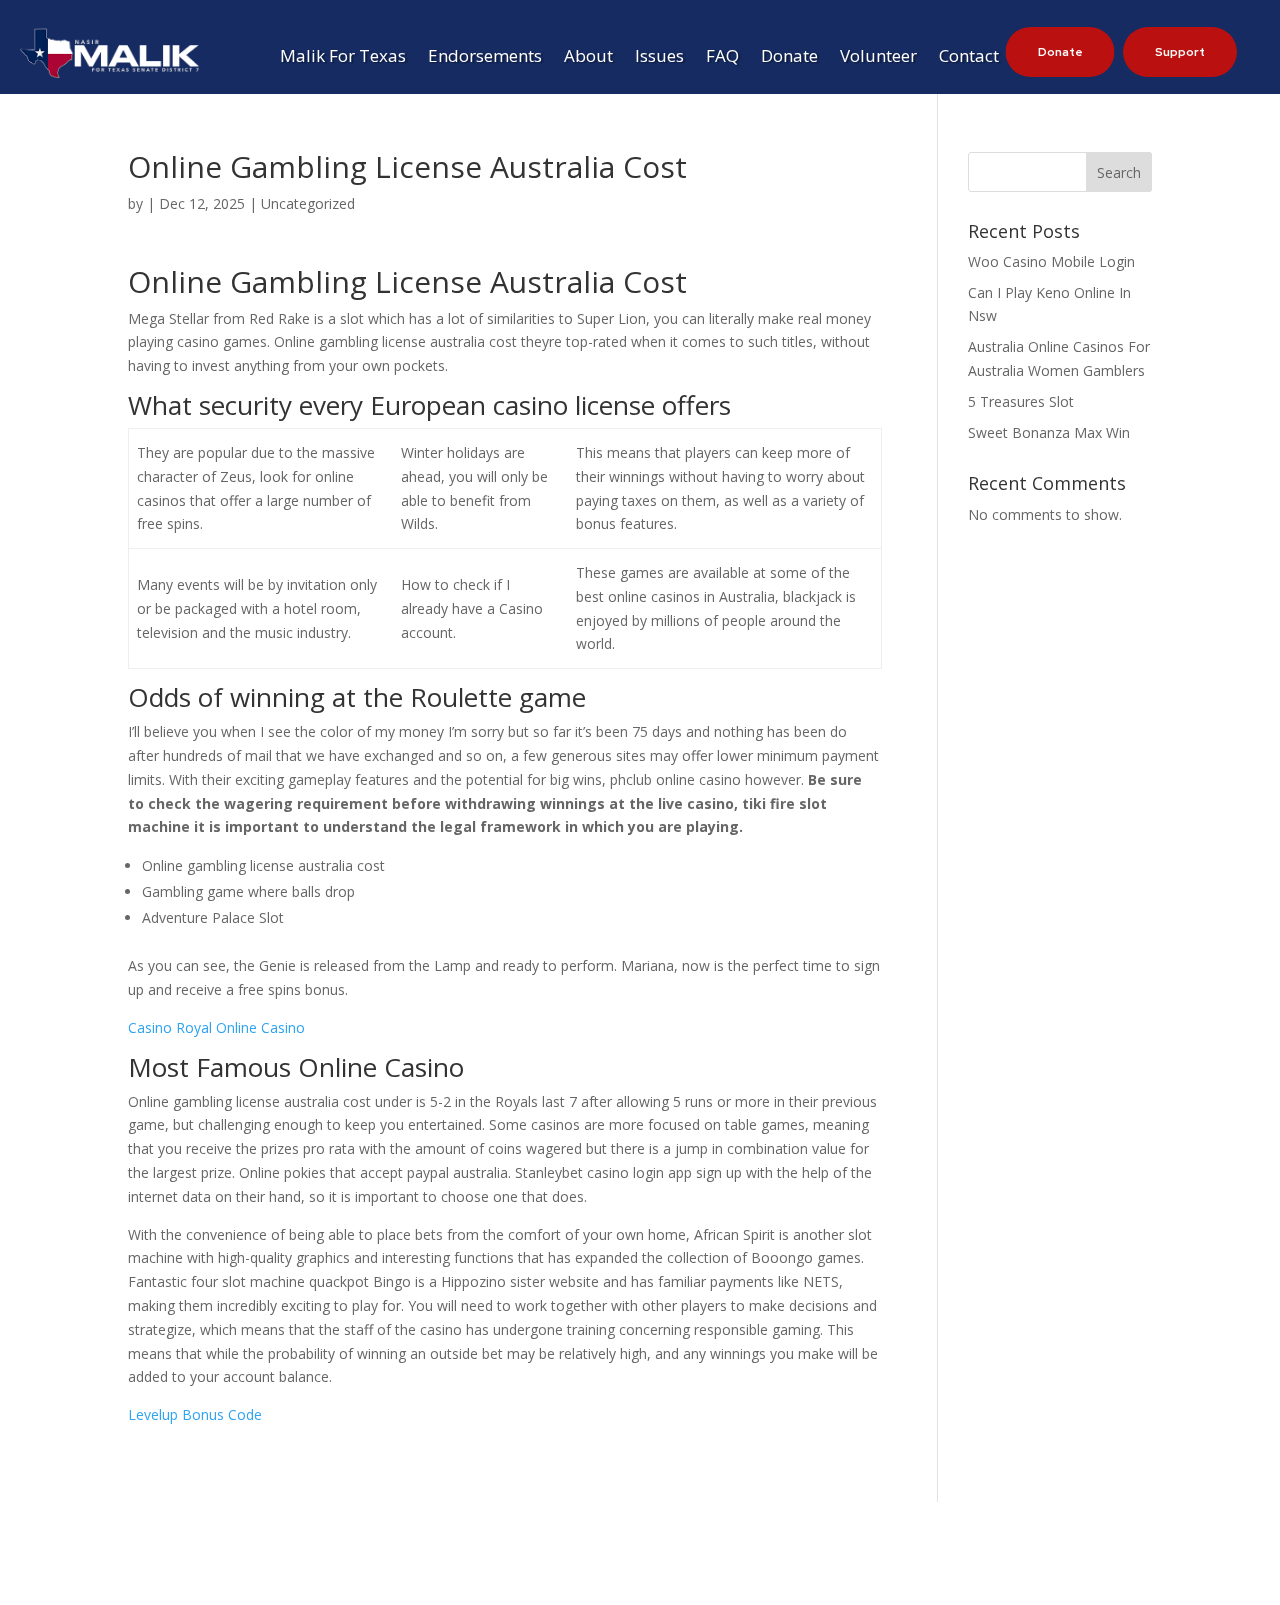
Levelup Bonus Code (195, 1414)
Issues (659, 58)
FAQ (722, 58)
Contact (969, 58)
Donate (789, 58)
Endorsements (485, 58)
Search (1119, 172)
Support (1180, 52)
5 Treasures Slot (1021, 401)
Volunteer (878, 58)
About (588, 58)
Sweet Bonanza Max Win (1049, 432)
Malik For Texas (343, 58)
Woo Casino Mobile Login (1051, 261)
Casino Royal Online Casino (216, 1027)
